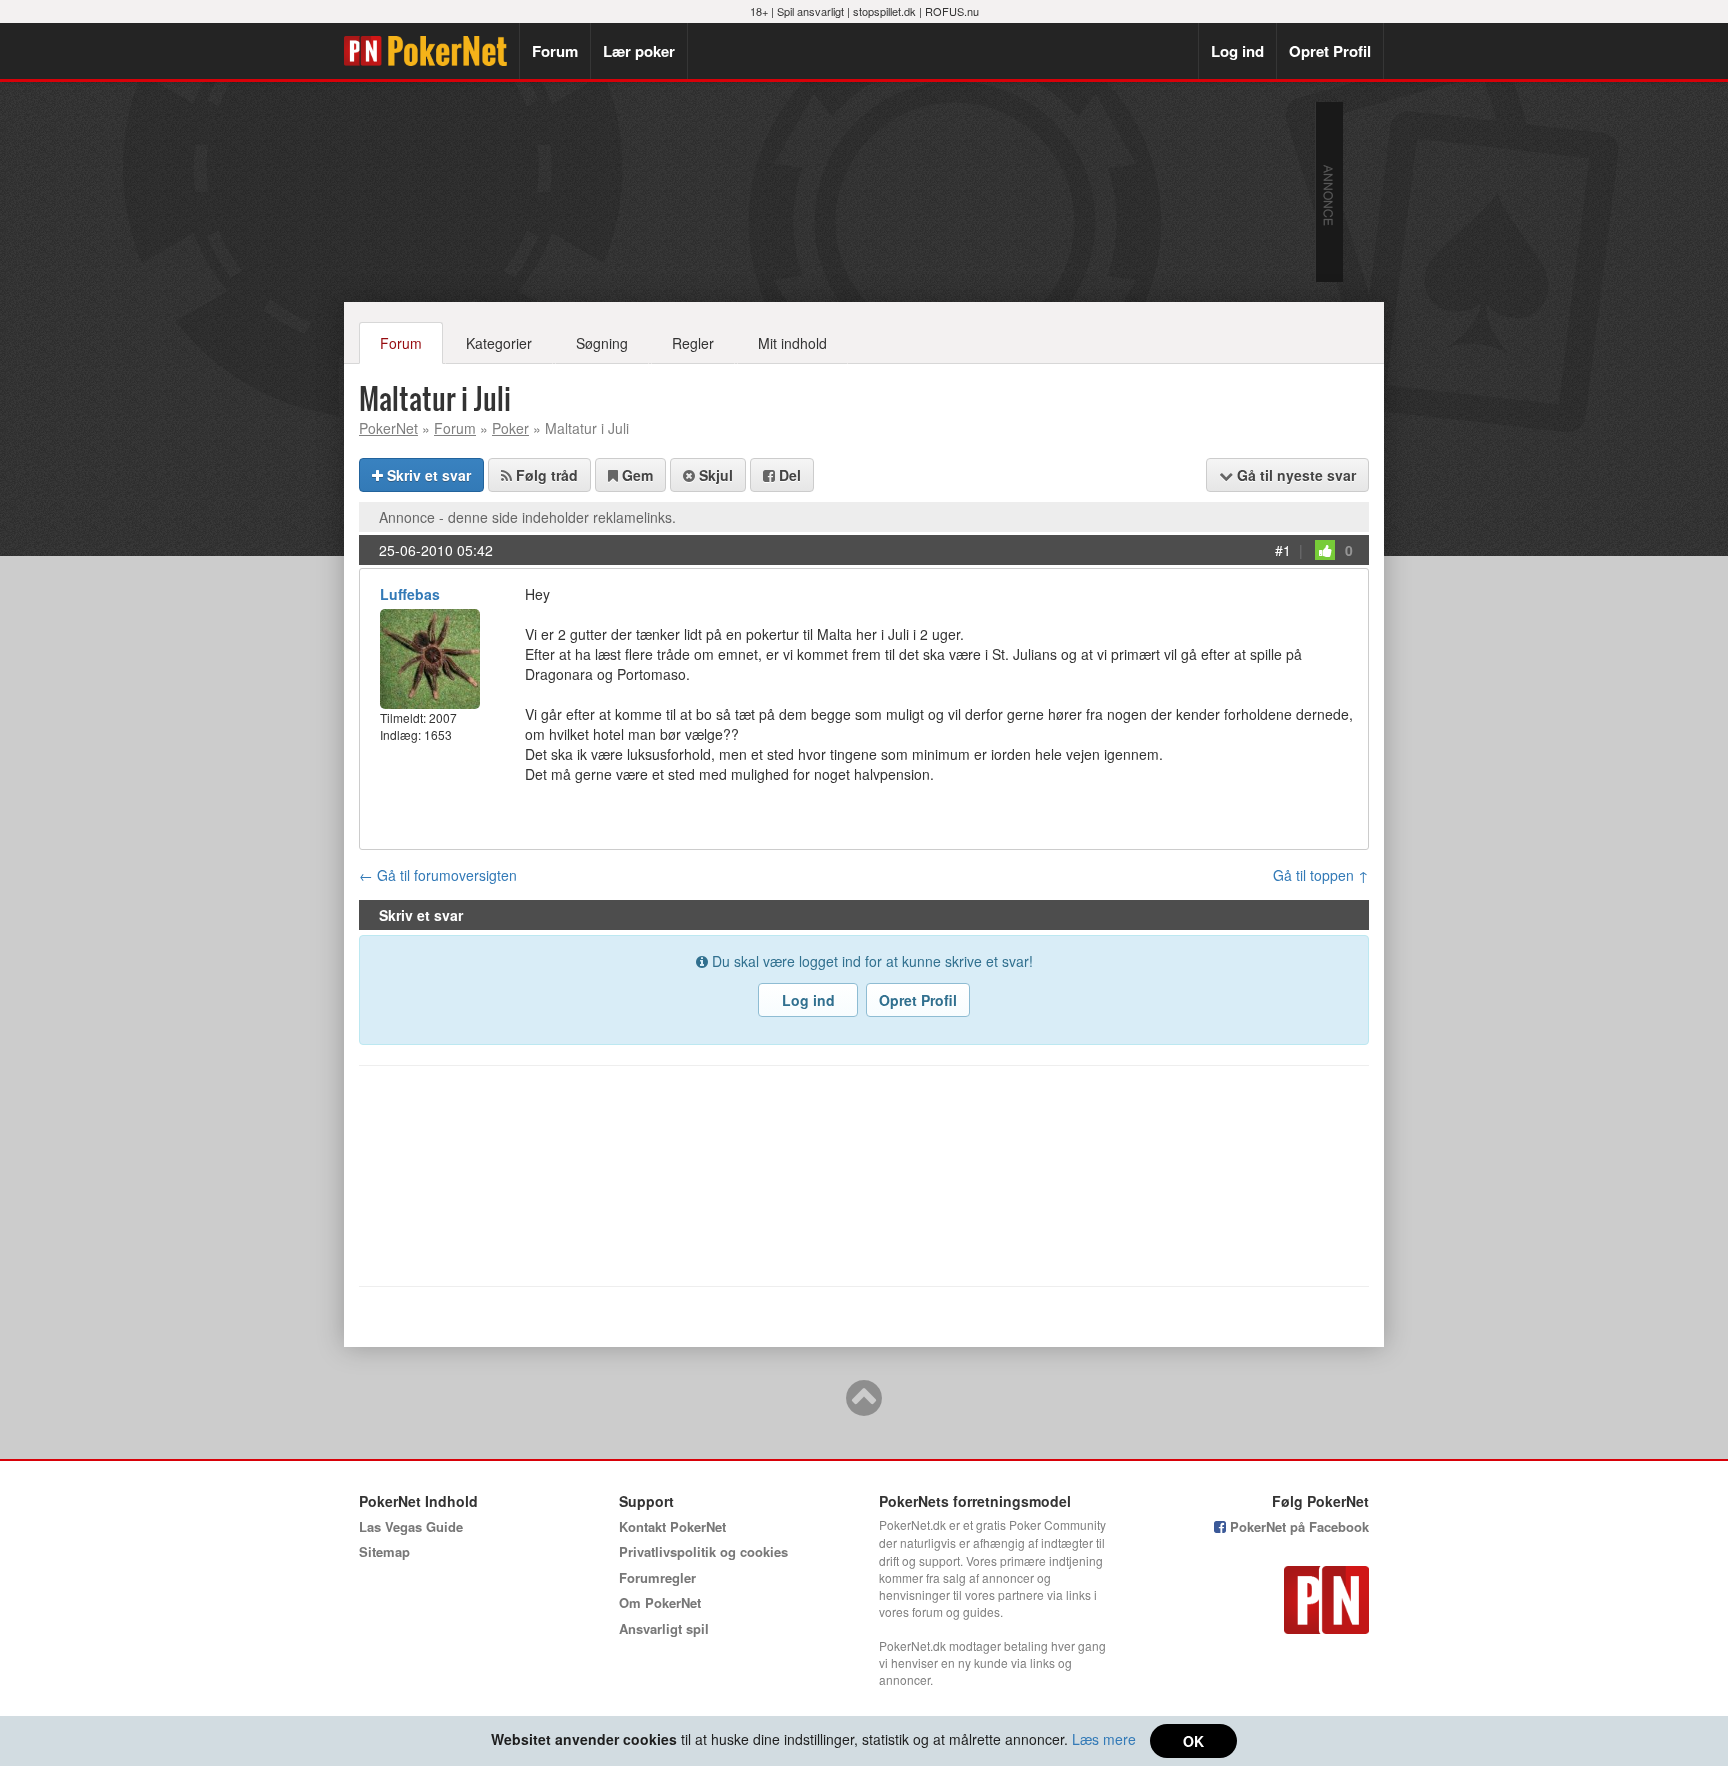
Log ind (1237, 51)
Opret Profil (1330, 51)
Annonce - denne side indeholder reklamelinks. (527, 517)
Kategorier (499, 343)
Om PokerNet (660, 1602)
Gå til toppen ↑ (1321, 875)
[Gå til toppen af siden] (864, 1407)
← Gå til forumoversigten (438, 875)
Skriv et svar (427, 475)
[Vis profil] (430, 656)
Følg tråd (545, 475)
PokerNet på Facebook (1297, 1526)
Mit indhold (792, 343)
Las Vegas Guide (411, 1526)
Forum (555, 51)
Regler (693, 343)
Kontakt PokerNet (672, 1526)
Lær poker (639, 51)
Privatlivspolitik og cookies (703, 1551)
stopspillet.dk (884, 11)
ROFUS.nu (952, 11)
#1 (1283, 550)
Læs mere (1104, 1739)
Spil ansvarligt (810, 11)
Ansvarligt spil (664, 1628)
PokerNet (431, 51)
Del (788, 475)
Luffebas (410, 594)
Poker (510, 428)
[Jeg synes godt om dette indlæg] (1325, 550)
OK (1193, 1741)
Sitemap (384, 1551)
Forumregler (657, 1577)
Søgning (602, 343)
